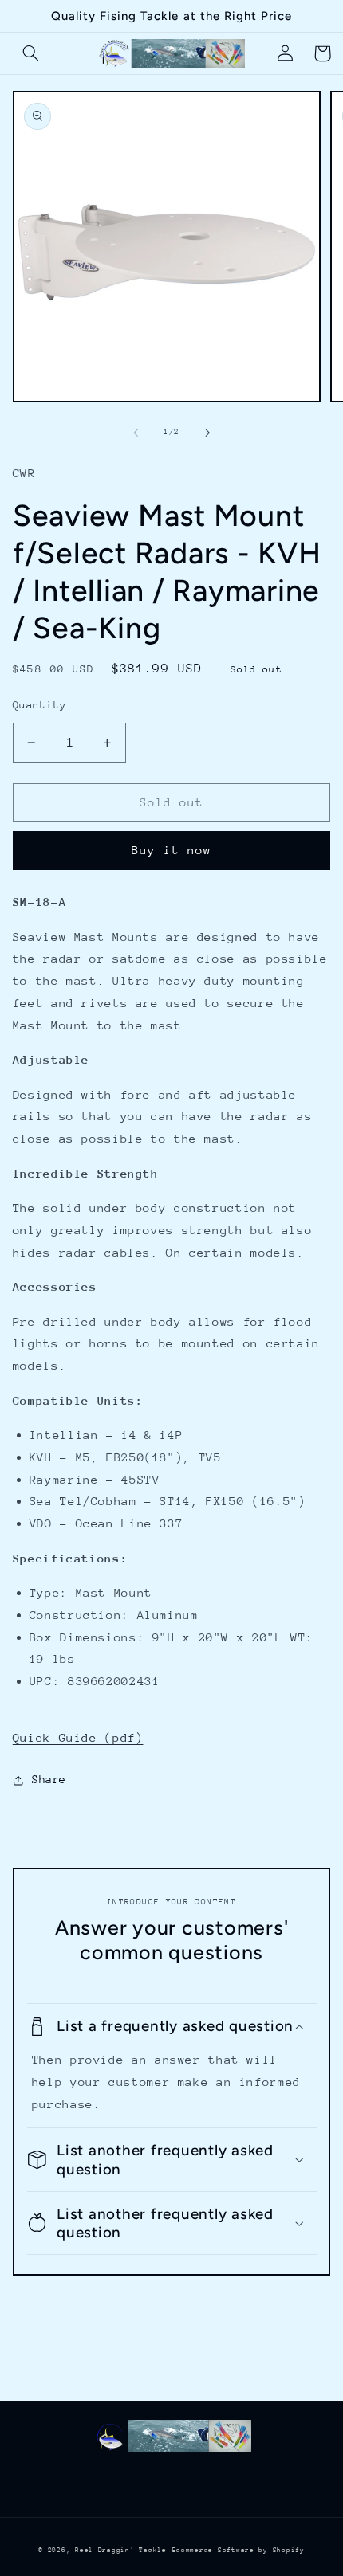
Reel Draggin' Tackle (121, 2550)
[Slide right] (207, 433)
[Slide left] (136, 433)
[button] (31, 53)
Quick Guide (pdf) (78, 1737)
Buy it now (172, 850)
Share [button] (49, 1779)
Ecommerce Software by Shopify (239, 2550)
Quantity (39, 705)
